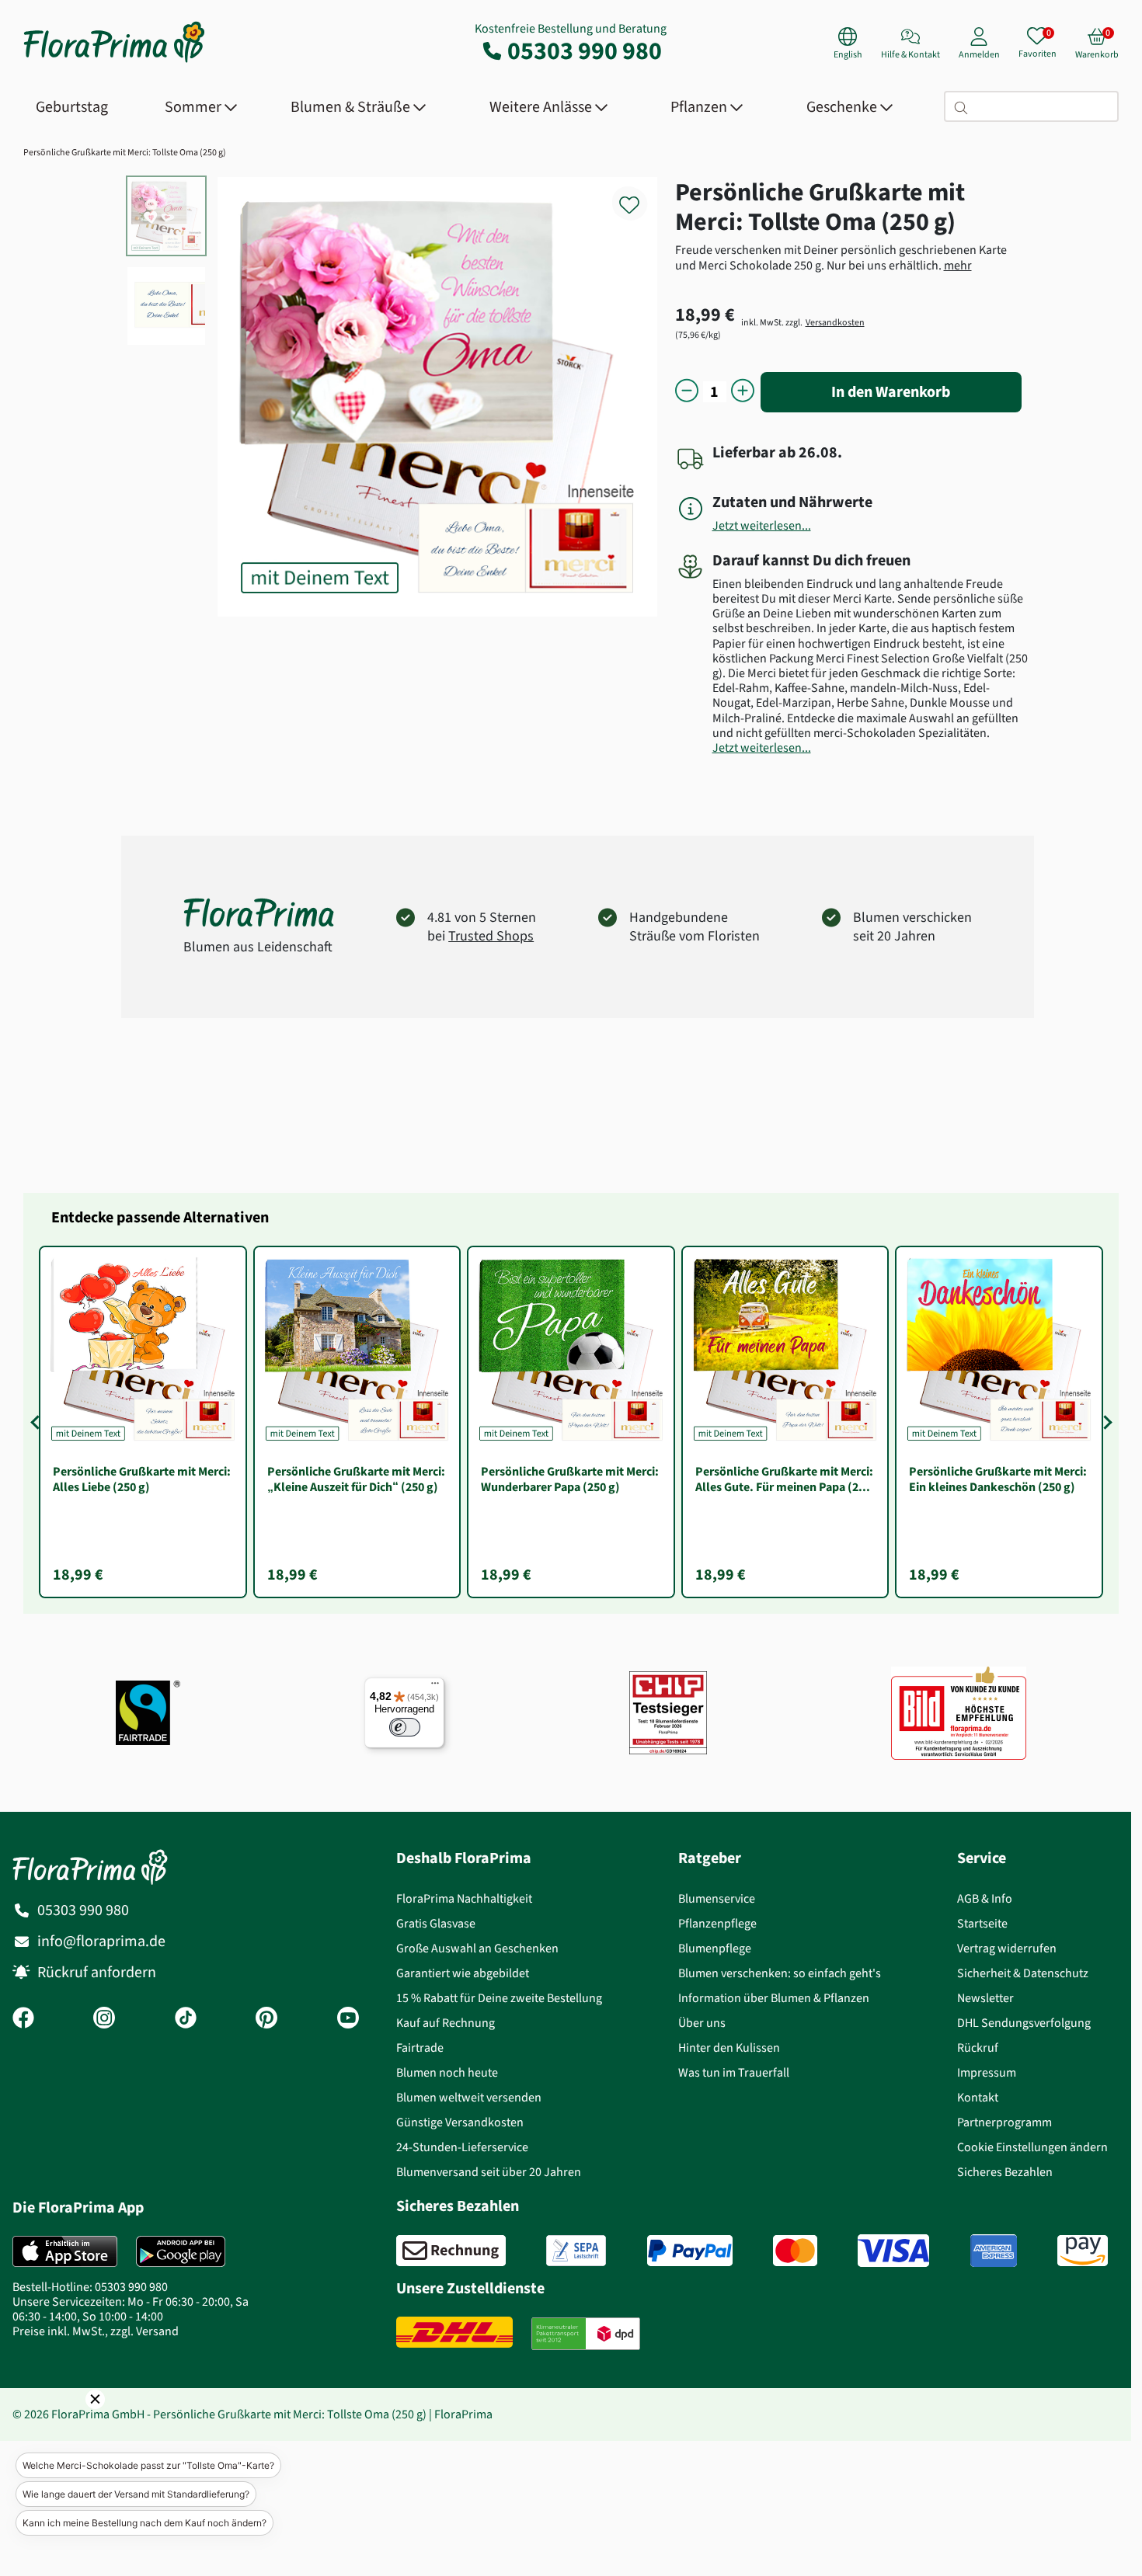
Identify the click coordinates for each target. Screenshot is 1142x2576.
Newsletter (985, 1998)
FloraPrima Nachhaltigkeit (464, 1898)
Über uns (702, 2023)
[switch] (405, 1727)
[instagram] (104, 2019)
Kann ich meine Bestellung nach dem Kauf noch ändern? (144, 2523)
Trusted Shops (491, 936)
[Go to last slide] (37, 1422)
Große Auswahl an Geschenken (477, 1948)
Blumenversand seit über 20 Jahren (489, 2172)
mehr (958, 265)
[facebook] (23, 2019)
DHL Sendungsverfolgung (1024, 2023)
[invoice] (451, 2251)
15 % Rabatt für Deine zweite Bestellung (499, 1998)
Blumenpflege (715, 1948)
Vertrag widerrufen (1007, 1948)
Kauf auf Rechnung (446, 2023)
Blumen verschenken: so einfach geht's (780, 1973)
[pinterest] (266, 2019)
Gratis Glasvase (436, 1923)
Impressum (987, 2072)
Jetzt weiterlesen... (762, 525)
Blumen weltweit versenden (469, 2097)
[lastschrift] (576, 2251)
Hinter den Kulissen (729, 2048)
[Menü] (435, 1687)
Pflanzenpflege (717, 1923)
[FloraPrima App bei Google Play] (181, 2251)
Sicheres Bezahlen (1005, 2172)
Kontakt (978, 2097)
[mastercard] (795, 2251)
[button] (74, 2421)
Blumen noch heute (447, 2072)
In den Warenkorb (891, 392)
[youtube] (348, 2019)
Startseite (982, 1923)
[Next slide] (1105, 1422)
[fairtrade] (148, 1713)
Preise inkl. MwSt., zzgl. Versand (96, 2331)
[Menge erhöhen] (743, 392)
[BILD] (959, 1713)
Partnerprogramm (1004, 2122)
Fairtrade (420, 2048)
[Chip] (668, 1713)
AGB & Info (985, 1898)
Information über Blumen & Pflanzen (774, 1998)
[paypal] (690, 2251)
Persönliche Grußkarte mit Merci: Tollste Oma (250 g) (125, 152)
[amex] (994, 2251)
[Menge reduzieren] (687, 392)
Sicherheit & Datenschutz (1023, 1973)
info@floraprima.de (101, 1941)
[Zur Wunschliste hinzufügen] (639, 196)
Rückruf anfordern (97, 1972)
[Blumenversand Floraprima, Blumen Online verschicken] (114, 61)
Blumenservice (717, 1898)
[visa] (893, 2251)
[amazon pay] (1083, 2251)
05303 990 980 (585, 50)
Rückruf (978, 2048)
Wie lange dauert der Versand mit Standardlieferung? (136, 2494)
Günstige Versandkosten (460, 2122)
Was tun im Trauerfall (734, 2072)
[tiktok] (186, 2019)
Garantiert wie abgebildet (463, 1973)
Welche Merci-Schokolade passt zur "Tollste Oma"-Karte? (148, 2465)
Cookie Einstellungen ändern (1032, 2147)
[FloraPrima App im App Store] (65, 2251)
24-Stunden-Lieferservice (462, 2147)
